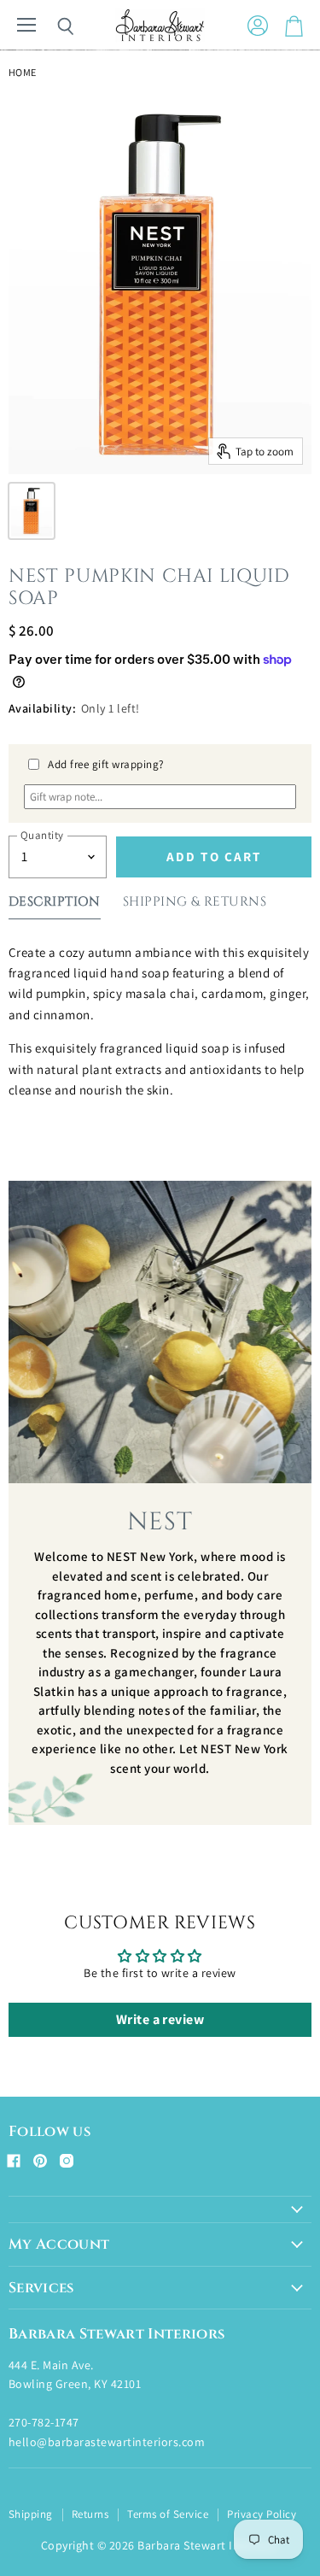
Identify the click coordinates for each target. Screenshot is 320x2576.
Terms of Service (168, 2514)
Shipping (31, 2514)
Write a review (160, 2019)
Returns (90, 2514)
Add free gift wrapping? (106, 764)
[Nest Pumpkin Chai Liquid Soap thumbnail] (32, 511)
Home (23, 73)
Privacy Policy (262, 2514)
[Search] (53, 26)
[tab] (55, 905)
